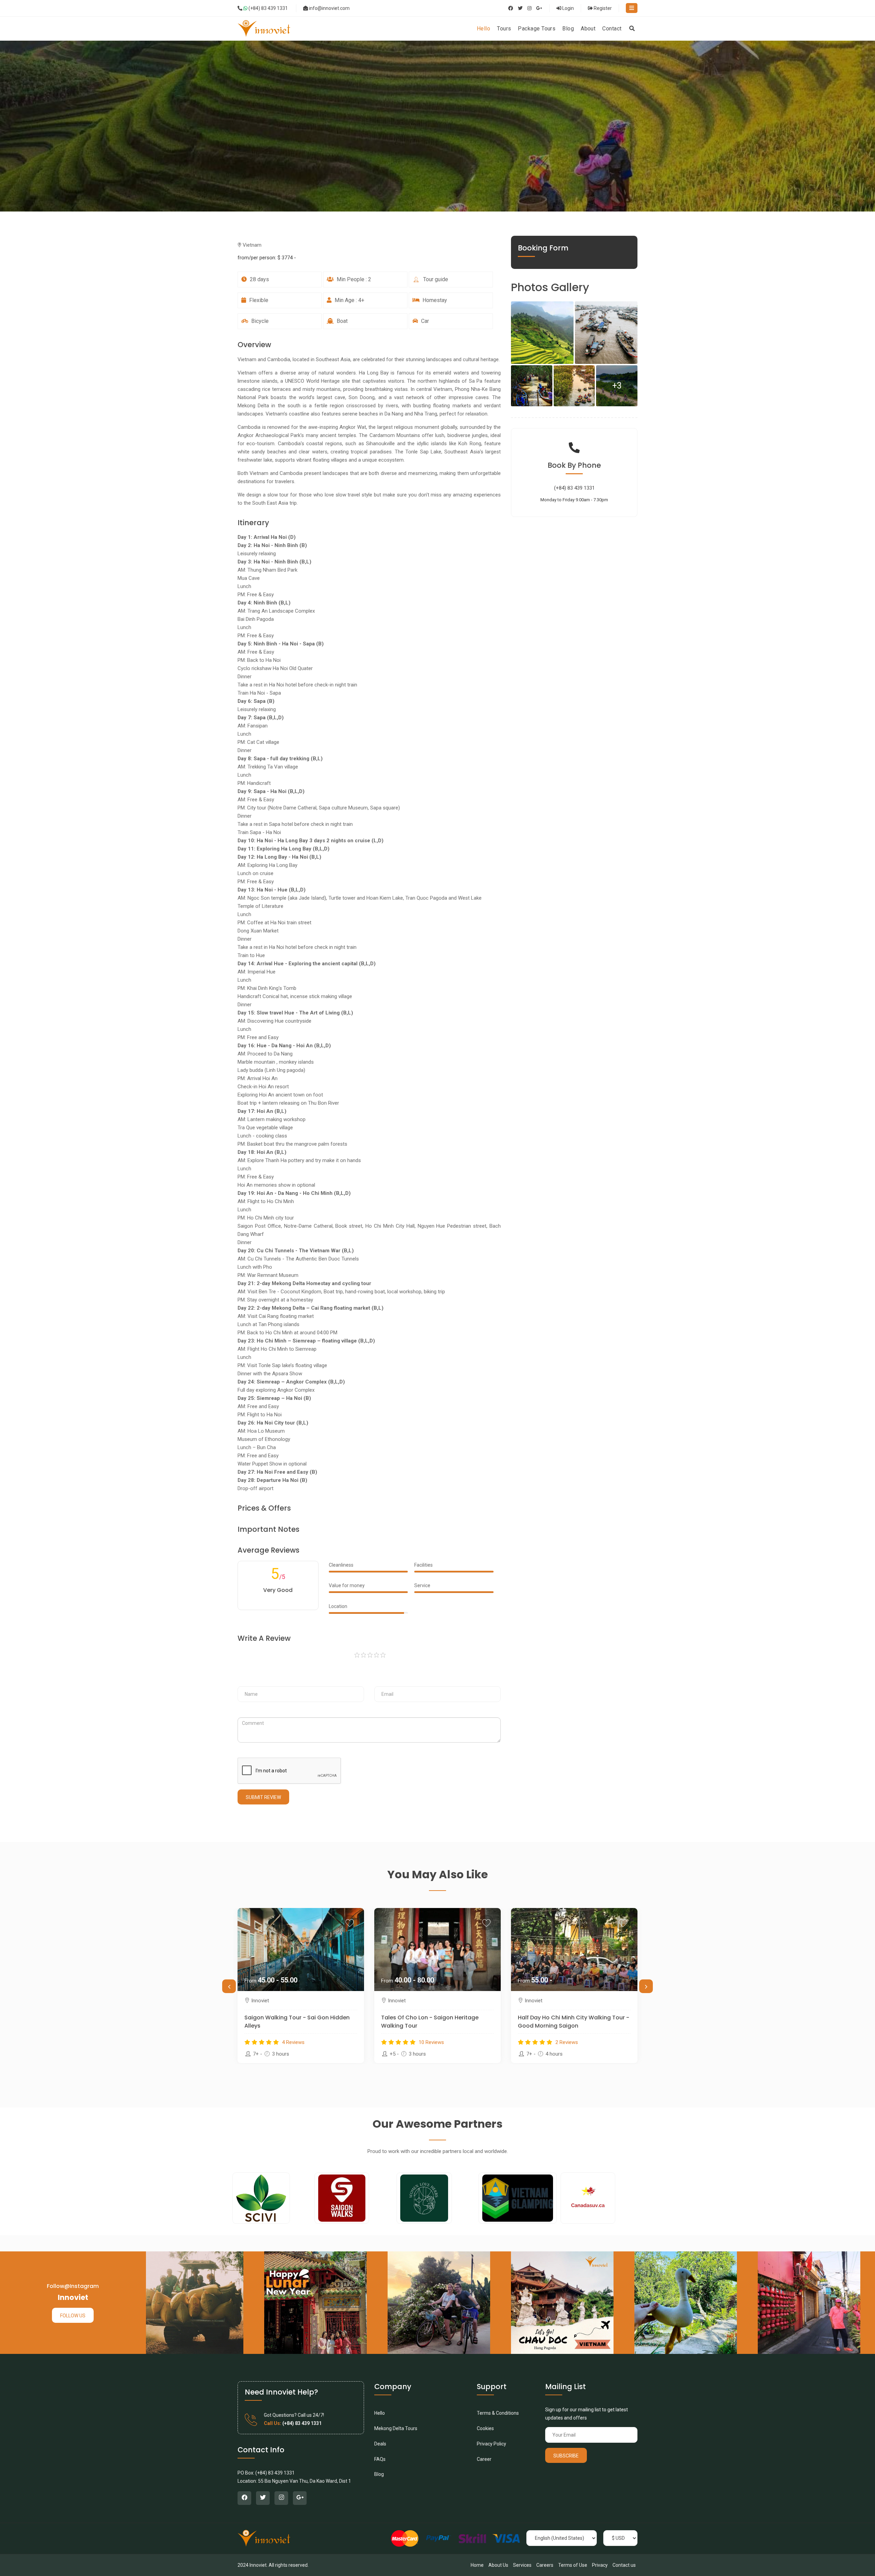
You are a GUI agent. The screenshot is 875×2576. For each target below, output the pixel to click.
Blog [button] (568, 29)
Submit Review (263, 1797)
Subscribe (566, 2456)
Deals (380, 2444)
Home (477, 2565)
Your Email (387, 1680)
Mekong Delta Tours (396, 2428)
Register (602, 8)
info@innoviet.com (329, 8)
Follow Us (73, 2316)
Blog (379, 2474)
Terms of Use (573, 2565)
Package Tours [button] (537, 29)
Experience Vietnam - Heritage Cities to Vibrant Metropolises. (573, 2022)
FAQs (380, 2459)
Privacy (600, 2565)
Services (522, 2565)
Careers (545, 2565)
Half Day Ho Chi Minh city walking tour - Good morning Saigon (300, 2022)
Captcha (248, 1751)
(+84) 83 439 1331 (268, 8)
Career (484, 2459)
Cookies (485, 2428)
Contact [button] (612, 29)
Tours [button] (504, 29)
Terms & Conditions (498, 2413)
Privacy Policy (492, 2444)
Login (568, 8)
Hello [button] (483, 29)
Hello (380, 2413)
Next (646, 1986)
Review (246, 1710)
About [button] (588, 29)
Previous (229, 1986)
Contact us (624, 2565)
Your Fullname (255, 1680)
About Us (498, 2565)
